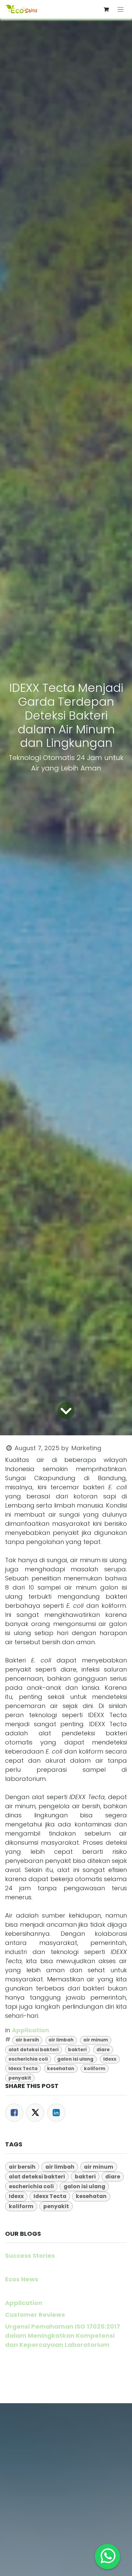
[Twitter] (35, 2113)
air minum (96, 2040)
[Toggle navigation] (121, 9)
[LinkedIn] (56, 2113)
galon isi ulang (75, 2059)
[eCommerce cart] (106, 9)
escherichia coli (28, 2059)
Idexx (110, 2059)
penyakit (20, 2078)
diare (103, 2050)
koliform (95, 2069)
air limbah (61, 2040)
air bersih (27, 2040)
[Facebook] (14, 2113)
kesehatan (61, 2069)
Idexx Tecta (23, 2069)
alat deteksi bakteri (34, 2050)
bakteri (77, 2050)
